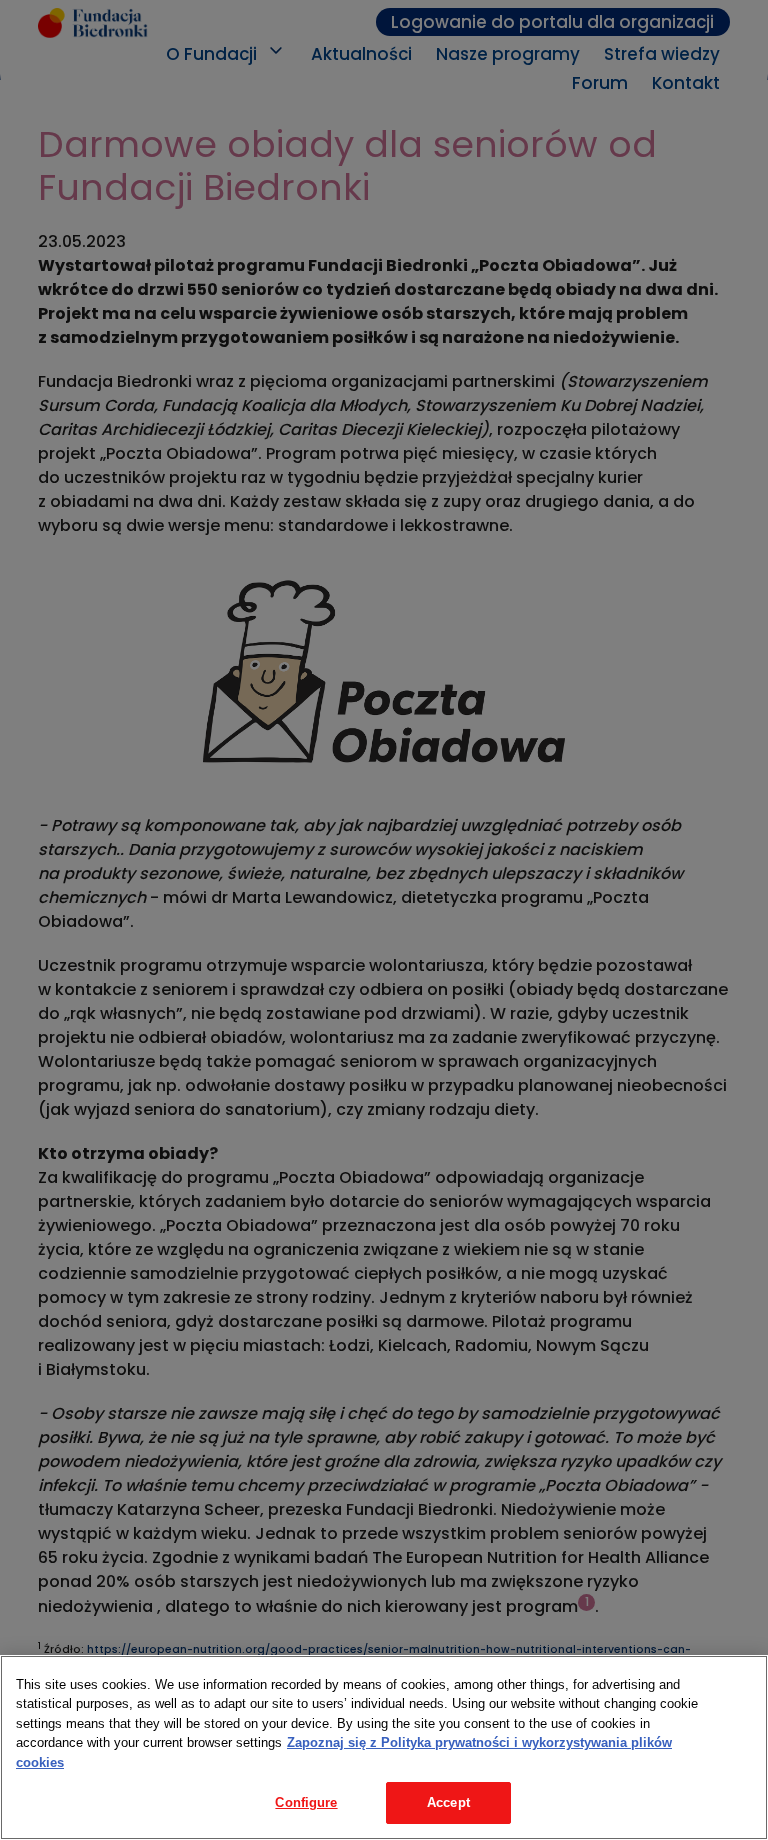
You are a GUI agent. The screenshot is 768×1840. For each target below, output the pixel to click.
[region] (384, 1747)
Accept (448, 1802)
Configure (306, 1802)
